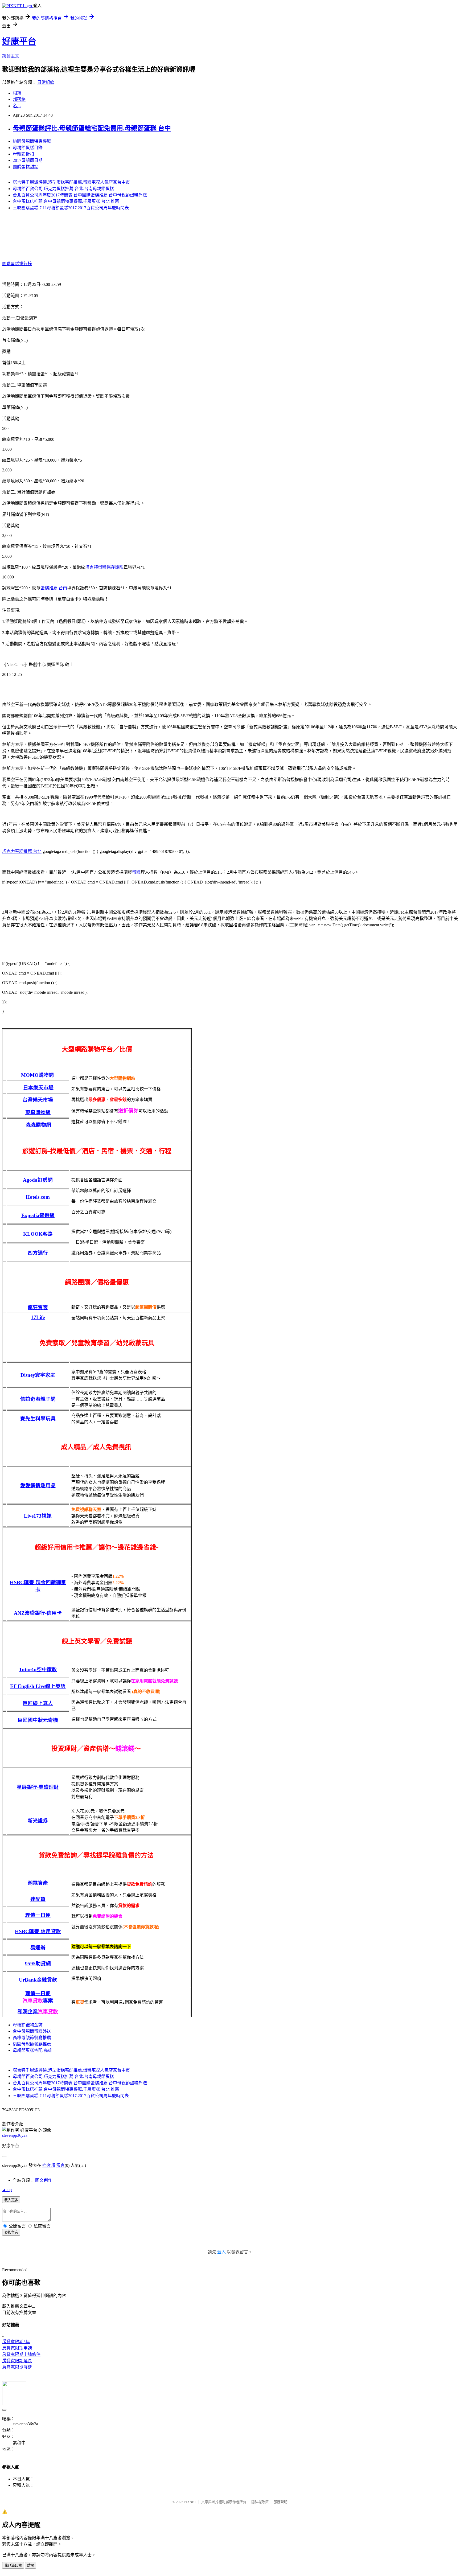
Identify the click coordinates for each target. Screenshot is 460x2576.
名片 (17, 106)
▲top (7, 2190)
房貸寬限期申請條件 (21, 2354)
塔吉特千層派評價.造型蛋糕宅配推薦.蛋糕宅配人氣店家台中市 (71, 182)
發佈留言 (11, 2232)
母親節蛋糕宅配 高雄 (32, 2050)
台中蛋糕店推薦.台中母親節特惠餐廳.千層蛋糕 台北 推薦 (66, 201)
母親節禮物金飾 (28, 2025)
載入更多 (11, 2200)
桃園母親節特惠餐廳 (32, 141)
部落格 (19, 99)
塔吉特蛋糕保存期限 (104, 567)
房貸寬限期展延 (17, 2367)
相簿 (17, 93)
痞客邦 (49, 2165)
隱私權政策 (260, 2502)
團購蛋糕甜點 (26, 167)
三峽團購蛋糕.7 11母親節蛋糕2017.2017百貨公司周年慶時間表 (71, 208)
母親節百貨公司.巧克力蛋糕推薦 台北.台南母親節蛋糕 (63, 189)
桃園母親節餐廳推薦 (32, 2044)
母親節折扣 (23, 154)
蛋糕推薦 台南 (54, 588)
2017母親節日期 (28, 160)
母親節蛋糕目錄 (28, 148)
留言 (60, 2165)
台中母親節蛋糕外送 (32, 2031)
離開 (31, 2565)
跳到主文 (11, 56)
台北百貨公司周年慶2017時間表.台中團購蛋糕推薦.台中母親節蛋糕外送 (80, 195)
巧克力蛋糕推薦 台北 (22, 851)
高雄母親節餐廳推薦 (32, 2038)
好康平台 (19, 41)
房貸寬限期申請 (17, 2348)
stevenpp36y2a (15, 2135)
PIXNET (190, 2502)
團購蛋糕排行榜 (17, 264)
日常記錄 (46, 82)
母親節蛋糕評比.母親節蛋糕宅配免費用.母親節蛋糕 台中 (92, 128)
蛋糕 (136, 872)
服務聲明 (281, 2502)
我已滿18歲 (13, 2565)
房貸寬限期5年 (16, 2342)
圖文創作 (44, 2180)
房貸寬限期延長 (17, 2361)
